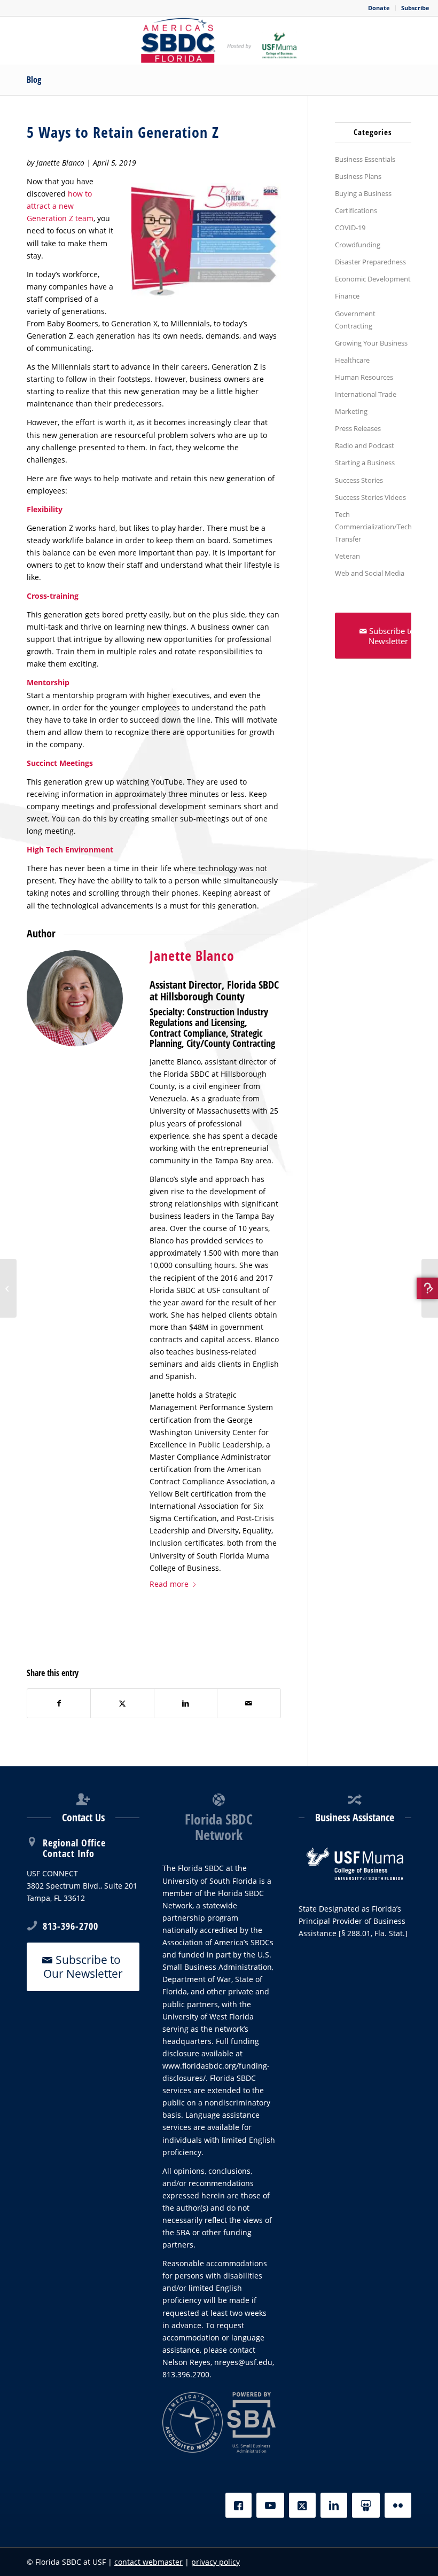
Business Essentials (365, 159)
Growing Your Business (371, 343)
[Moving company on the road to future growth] (430, 1288)
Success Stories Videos (370, 497)
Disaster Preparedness (370, 262)
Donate (379, 8)
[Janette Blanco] (75, 998)
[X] (302, 2505)
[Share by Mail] (249, 1703)
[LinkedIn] (334, 2505)
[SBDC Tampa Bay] (219, 41)
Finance (347, 296)
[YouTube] (270, 2505)
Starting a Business (365, 463)
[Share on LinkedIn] (186, 1703)
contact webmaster (148, 2562)
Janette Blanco (192, 956)
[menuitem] (379, 8)
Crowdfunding (358, 245)
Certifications (356, 210)
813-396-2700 (71, 1926)
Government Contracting (355, 320)
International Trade (366, 394)
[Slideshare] (366, 2505)
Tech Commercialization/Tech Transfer (373, 527)
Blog (34, 80)
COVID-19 (350, 228)
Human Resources (364, 377)
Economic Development (373, 279)
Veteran (347, 556)
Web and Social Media (370, 573)
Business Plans (358, 176)
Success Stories (359, 480)
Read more (169, 1584)
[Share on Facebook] (59, 1703)
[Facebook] (238, 2505)
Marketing (351, 411)
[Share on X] (122, 1703)
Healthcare (352, 360)
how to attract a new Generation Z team (60, 206)
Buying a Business (363, 193)
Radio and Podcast (365, 445)
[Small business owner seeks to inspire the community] (8, 1288)
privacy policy (216, 2562)
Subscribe (415, 8)
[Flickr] (398, 2505)
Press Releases (358, 428)
